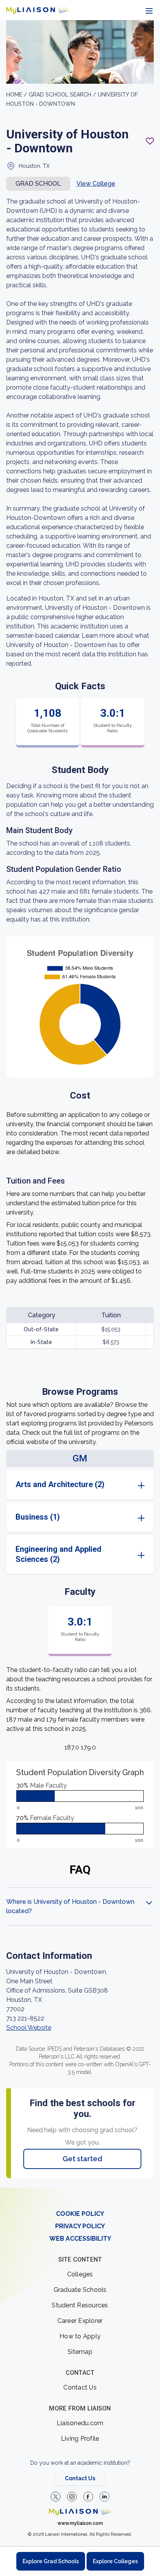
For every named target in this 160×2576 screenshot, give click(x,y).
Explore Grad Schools (51, 2561)
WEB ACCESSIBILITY (80, 2239)
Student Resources (80, 2305)
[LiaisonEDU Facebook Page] (88, 2497)
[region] (80, 1104)
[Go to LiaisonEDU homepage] (37, 10)
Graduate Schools (80, 2290)
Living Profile (80, 2439)
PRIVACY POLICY (80, 2226)
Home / (17, 95)
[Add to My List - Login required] (150, 141)
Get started (82, 2159)
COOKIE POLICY (80, 2214)
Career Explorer (80, 2321)
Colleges (80, 2274)
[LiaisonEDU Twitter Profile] (56, 2497)
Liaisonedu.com (80, 2423)
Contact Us (80, 2387)
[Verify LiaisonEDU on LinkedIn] (104, 2497)
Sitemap (80, 2352)
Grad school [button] (38, 184)
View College (96, 184)
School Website (29, 2028)
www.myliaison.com (80, 2523)
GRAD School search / (63, 95)
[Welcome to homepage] (80, 2512)
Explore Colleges (115, 2561)
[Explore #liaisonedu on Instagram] (72, 2497)
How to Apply (80, 2336)
